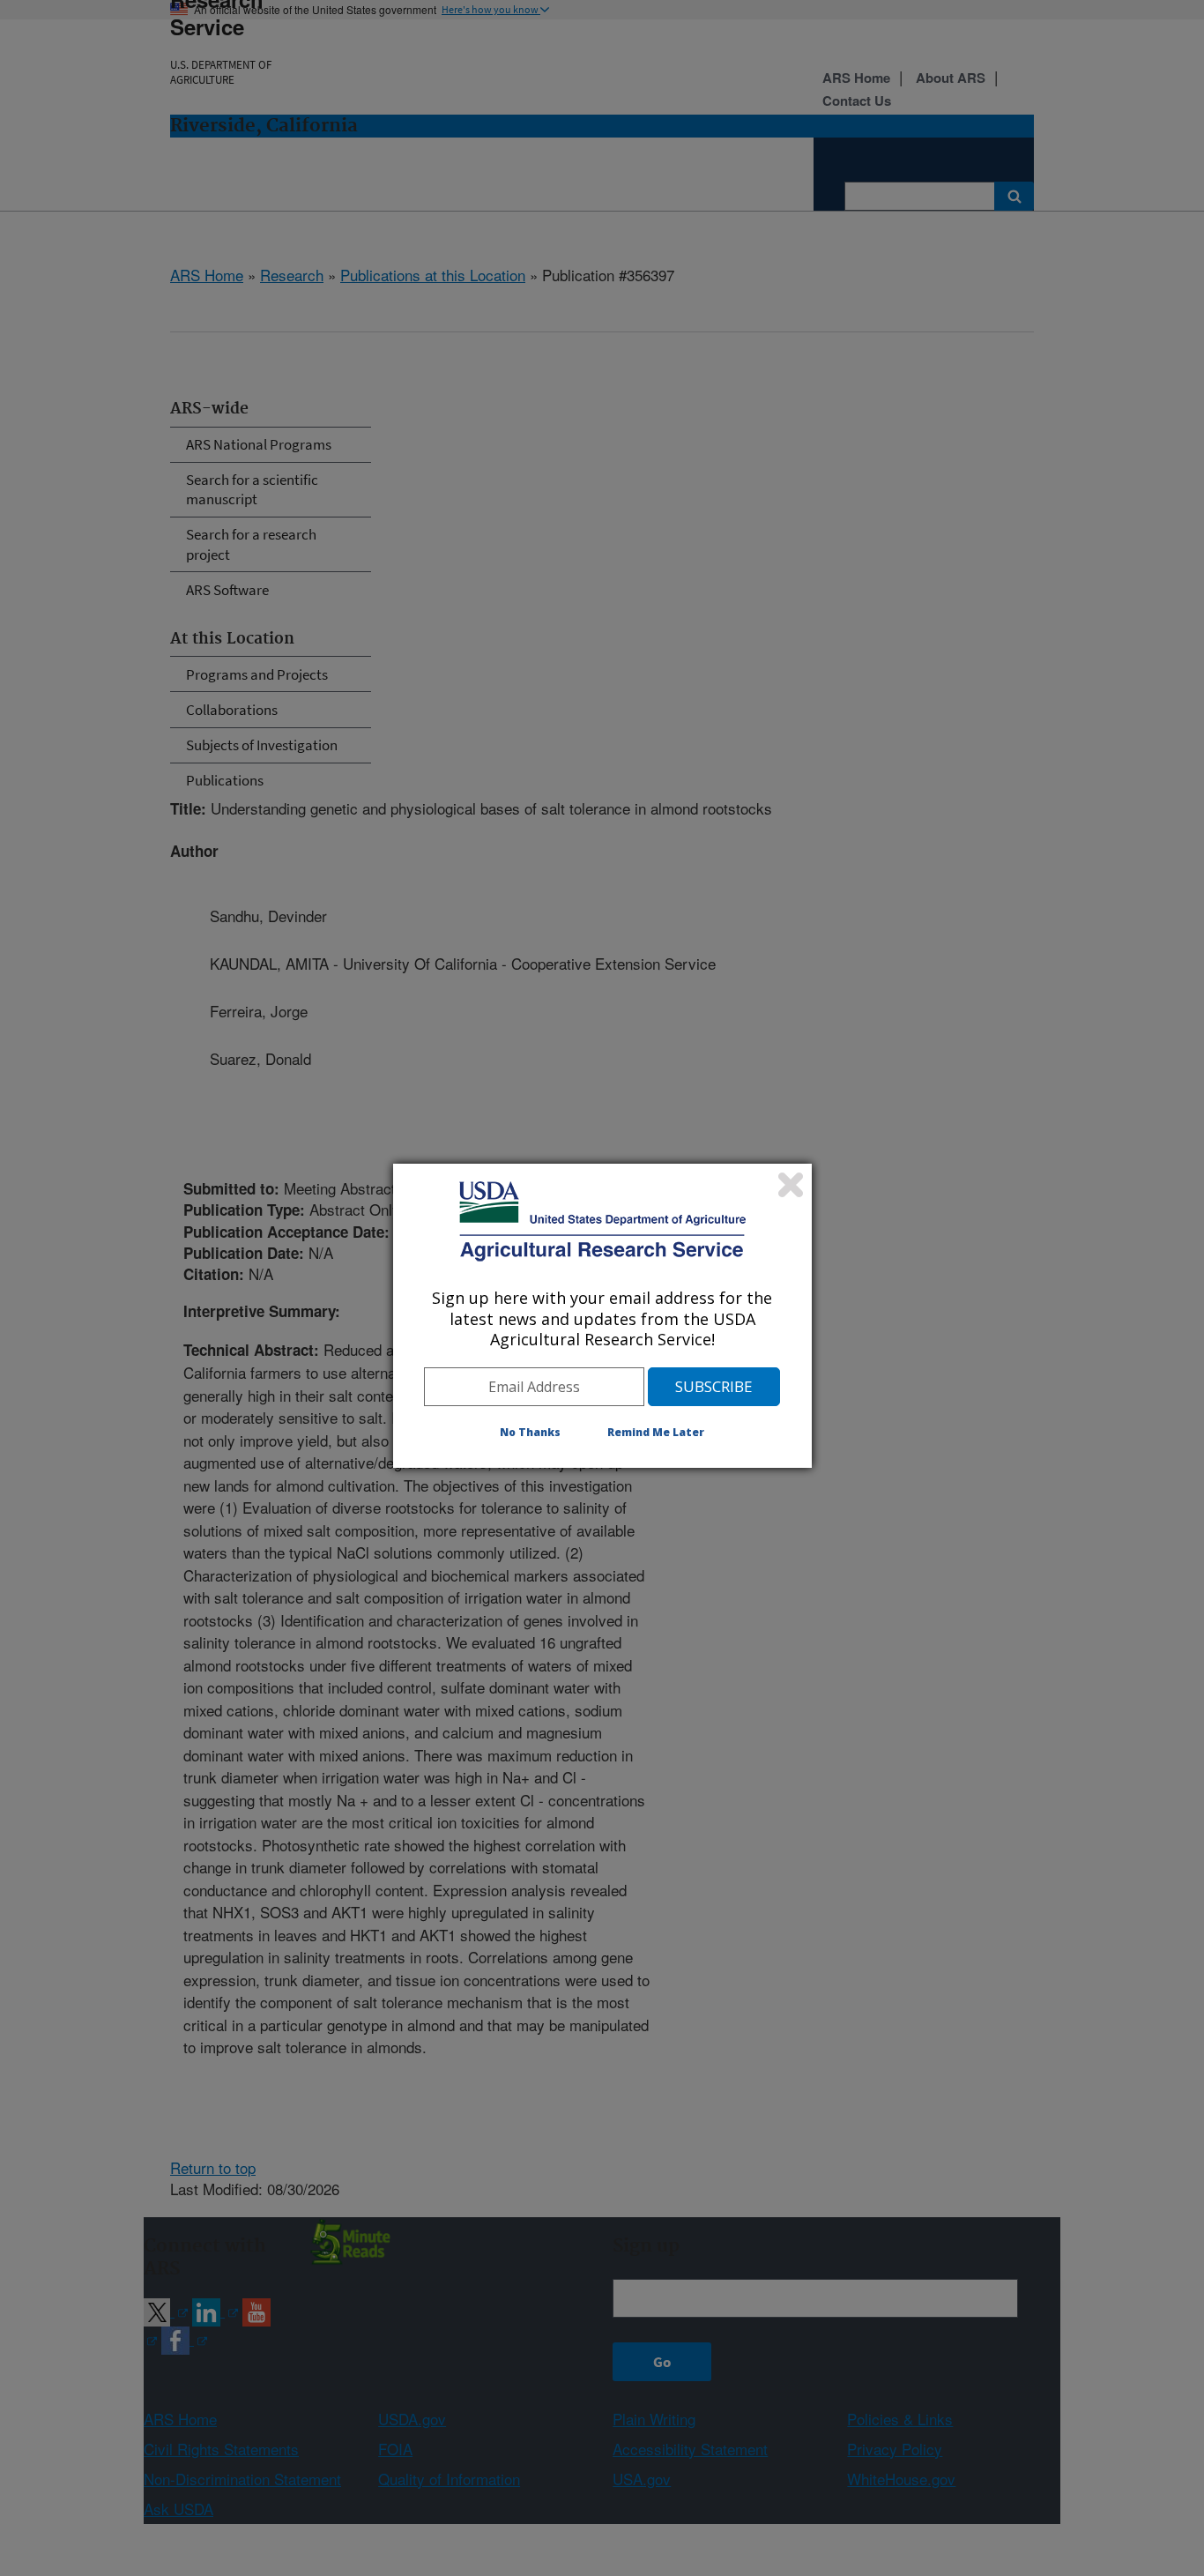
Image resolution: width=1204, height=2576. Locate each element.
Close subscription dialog (791, 1185)
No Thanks (530, 1432)
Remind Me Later (656, 1432)
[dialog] (602, 1315)
